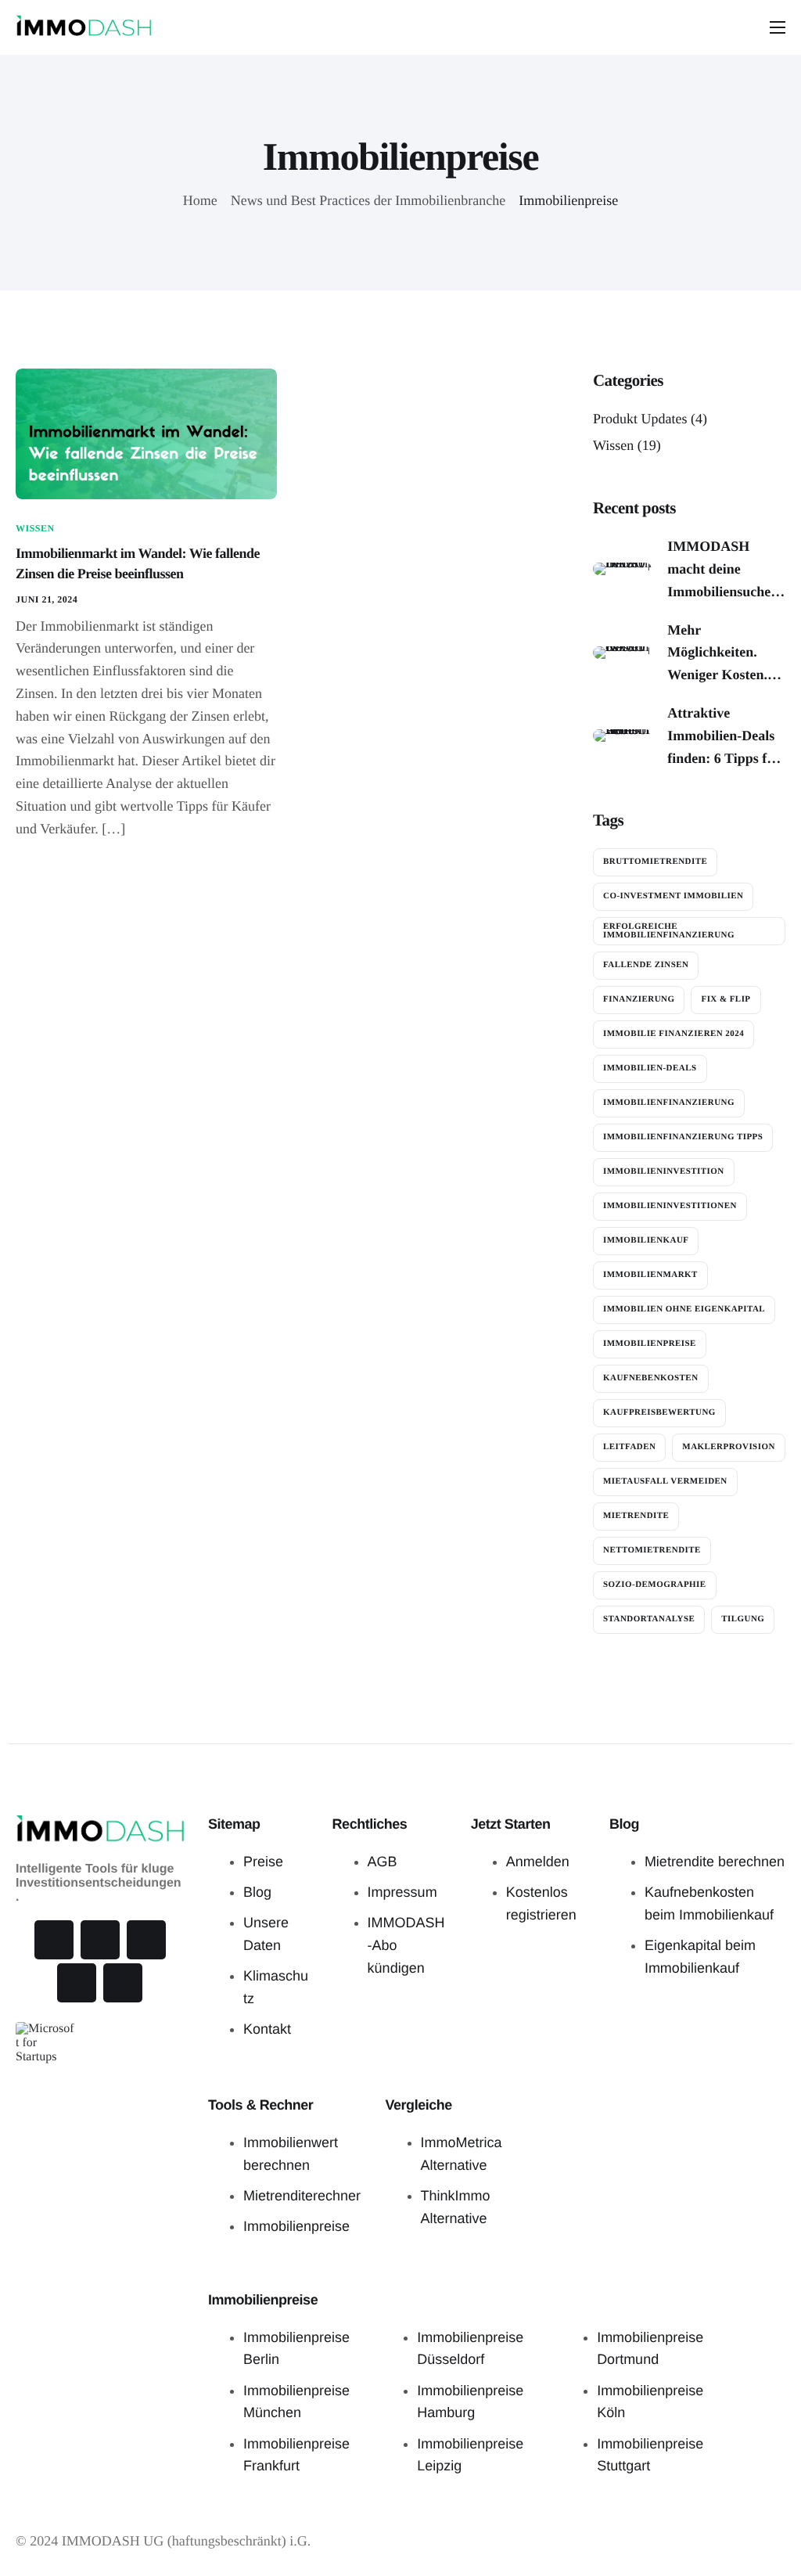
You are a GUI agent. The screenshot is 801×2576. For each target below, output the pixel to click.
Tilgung (743, 1619)
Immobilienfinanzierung (669, 1103)
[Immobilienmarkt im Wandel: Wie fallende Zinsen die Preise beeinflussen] (146, 433)
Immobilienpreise (650, 1344)
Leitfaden (629, 1447)
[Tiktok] (100, 1940)
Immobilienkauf (646, 1240)
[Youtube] (146, 1940)
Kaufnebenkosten (651, 1378)
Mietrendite (636, 1516)
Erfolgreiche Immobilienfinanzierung (669, 931)
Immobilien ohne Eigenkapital (684, 1309)
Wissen (35, 528)
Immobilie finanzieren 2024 (673, 1034)
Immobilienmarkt (650, 1275)
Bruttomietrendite (655, 862)
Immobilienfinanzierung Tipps (683, 1137)
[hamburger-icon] (778, 27)
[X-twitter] (54, 1940)
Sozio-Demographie (655, 1585)
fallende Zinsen (646, 965)
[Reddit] (123, 1983)
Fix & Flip (726, 999)
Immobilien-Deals (650, 1068)
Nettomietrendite (652, 1550)
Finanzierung (639, 999)
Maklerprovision (728, 1447)
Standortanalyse (649, 1619)
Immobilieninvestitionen (670, 1206)
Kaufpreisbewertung (659, 1412)
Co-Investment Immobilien (673, 896)
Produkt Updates (640, 419)
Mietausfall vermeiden (665, 1481)
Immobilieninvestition (664, 1171)
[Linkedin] (77, 1983)
